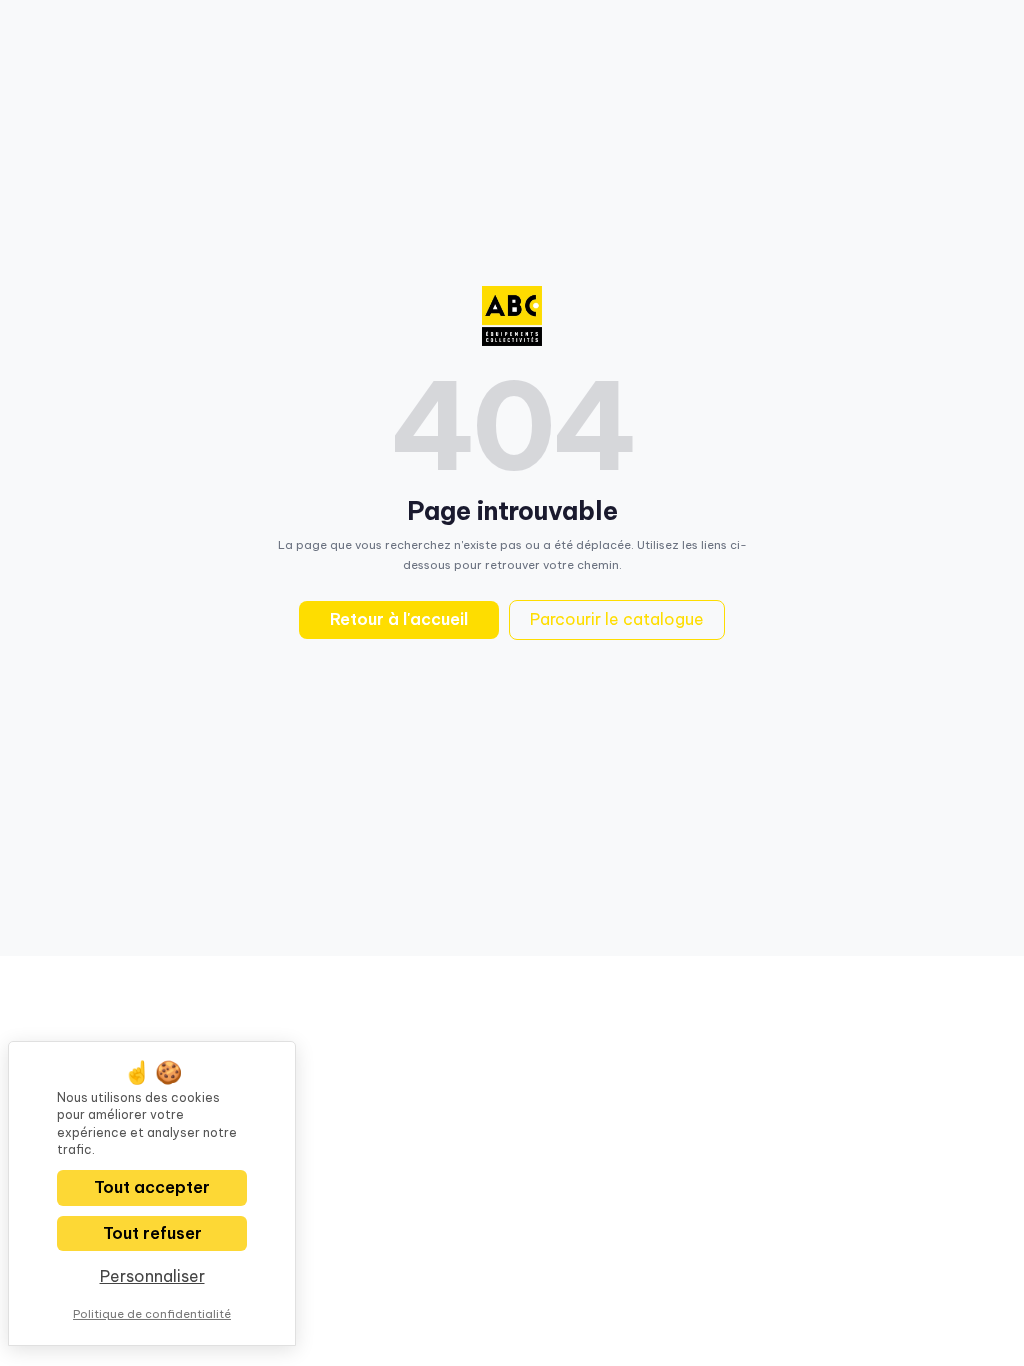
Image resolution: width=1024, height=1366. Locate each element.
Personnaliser (152, 1276)
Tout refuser (152, 1233)
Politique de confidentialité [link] (152, 1314)
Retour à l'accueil (399, 619)
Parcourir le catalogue (617, 619)
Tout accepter (152, 1187)
